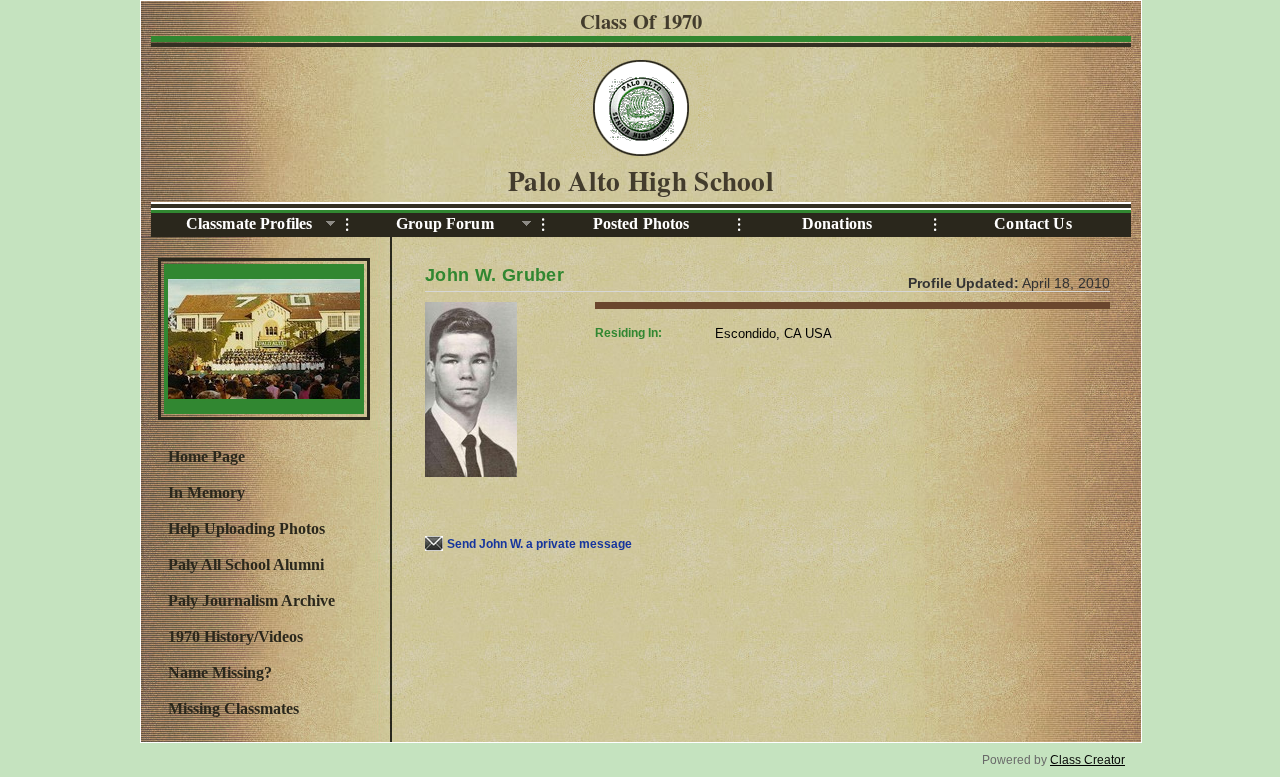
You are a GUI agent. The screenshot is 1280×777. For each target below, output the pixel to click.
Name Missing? (220, 672)
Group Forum (420, 224)
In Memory (206, 492)
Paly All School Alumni (246, 564)
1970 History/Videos (235, 636)
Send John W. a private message (539, 544)
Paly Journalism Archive (251, 600)
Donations (837, 223)
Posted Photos (641, 223)
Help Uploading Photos (246, 528)
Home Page (206, 456)
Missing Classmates (233, 708)
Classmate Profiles (231, 224)
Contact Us (1032, 223)
